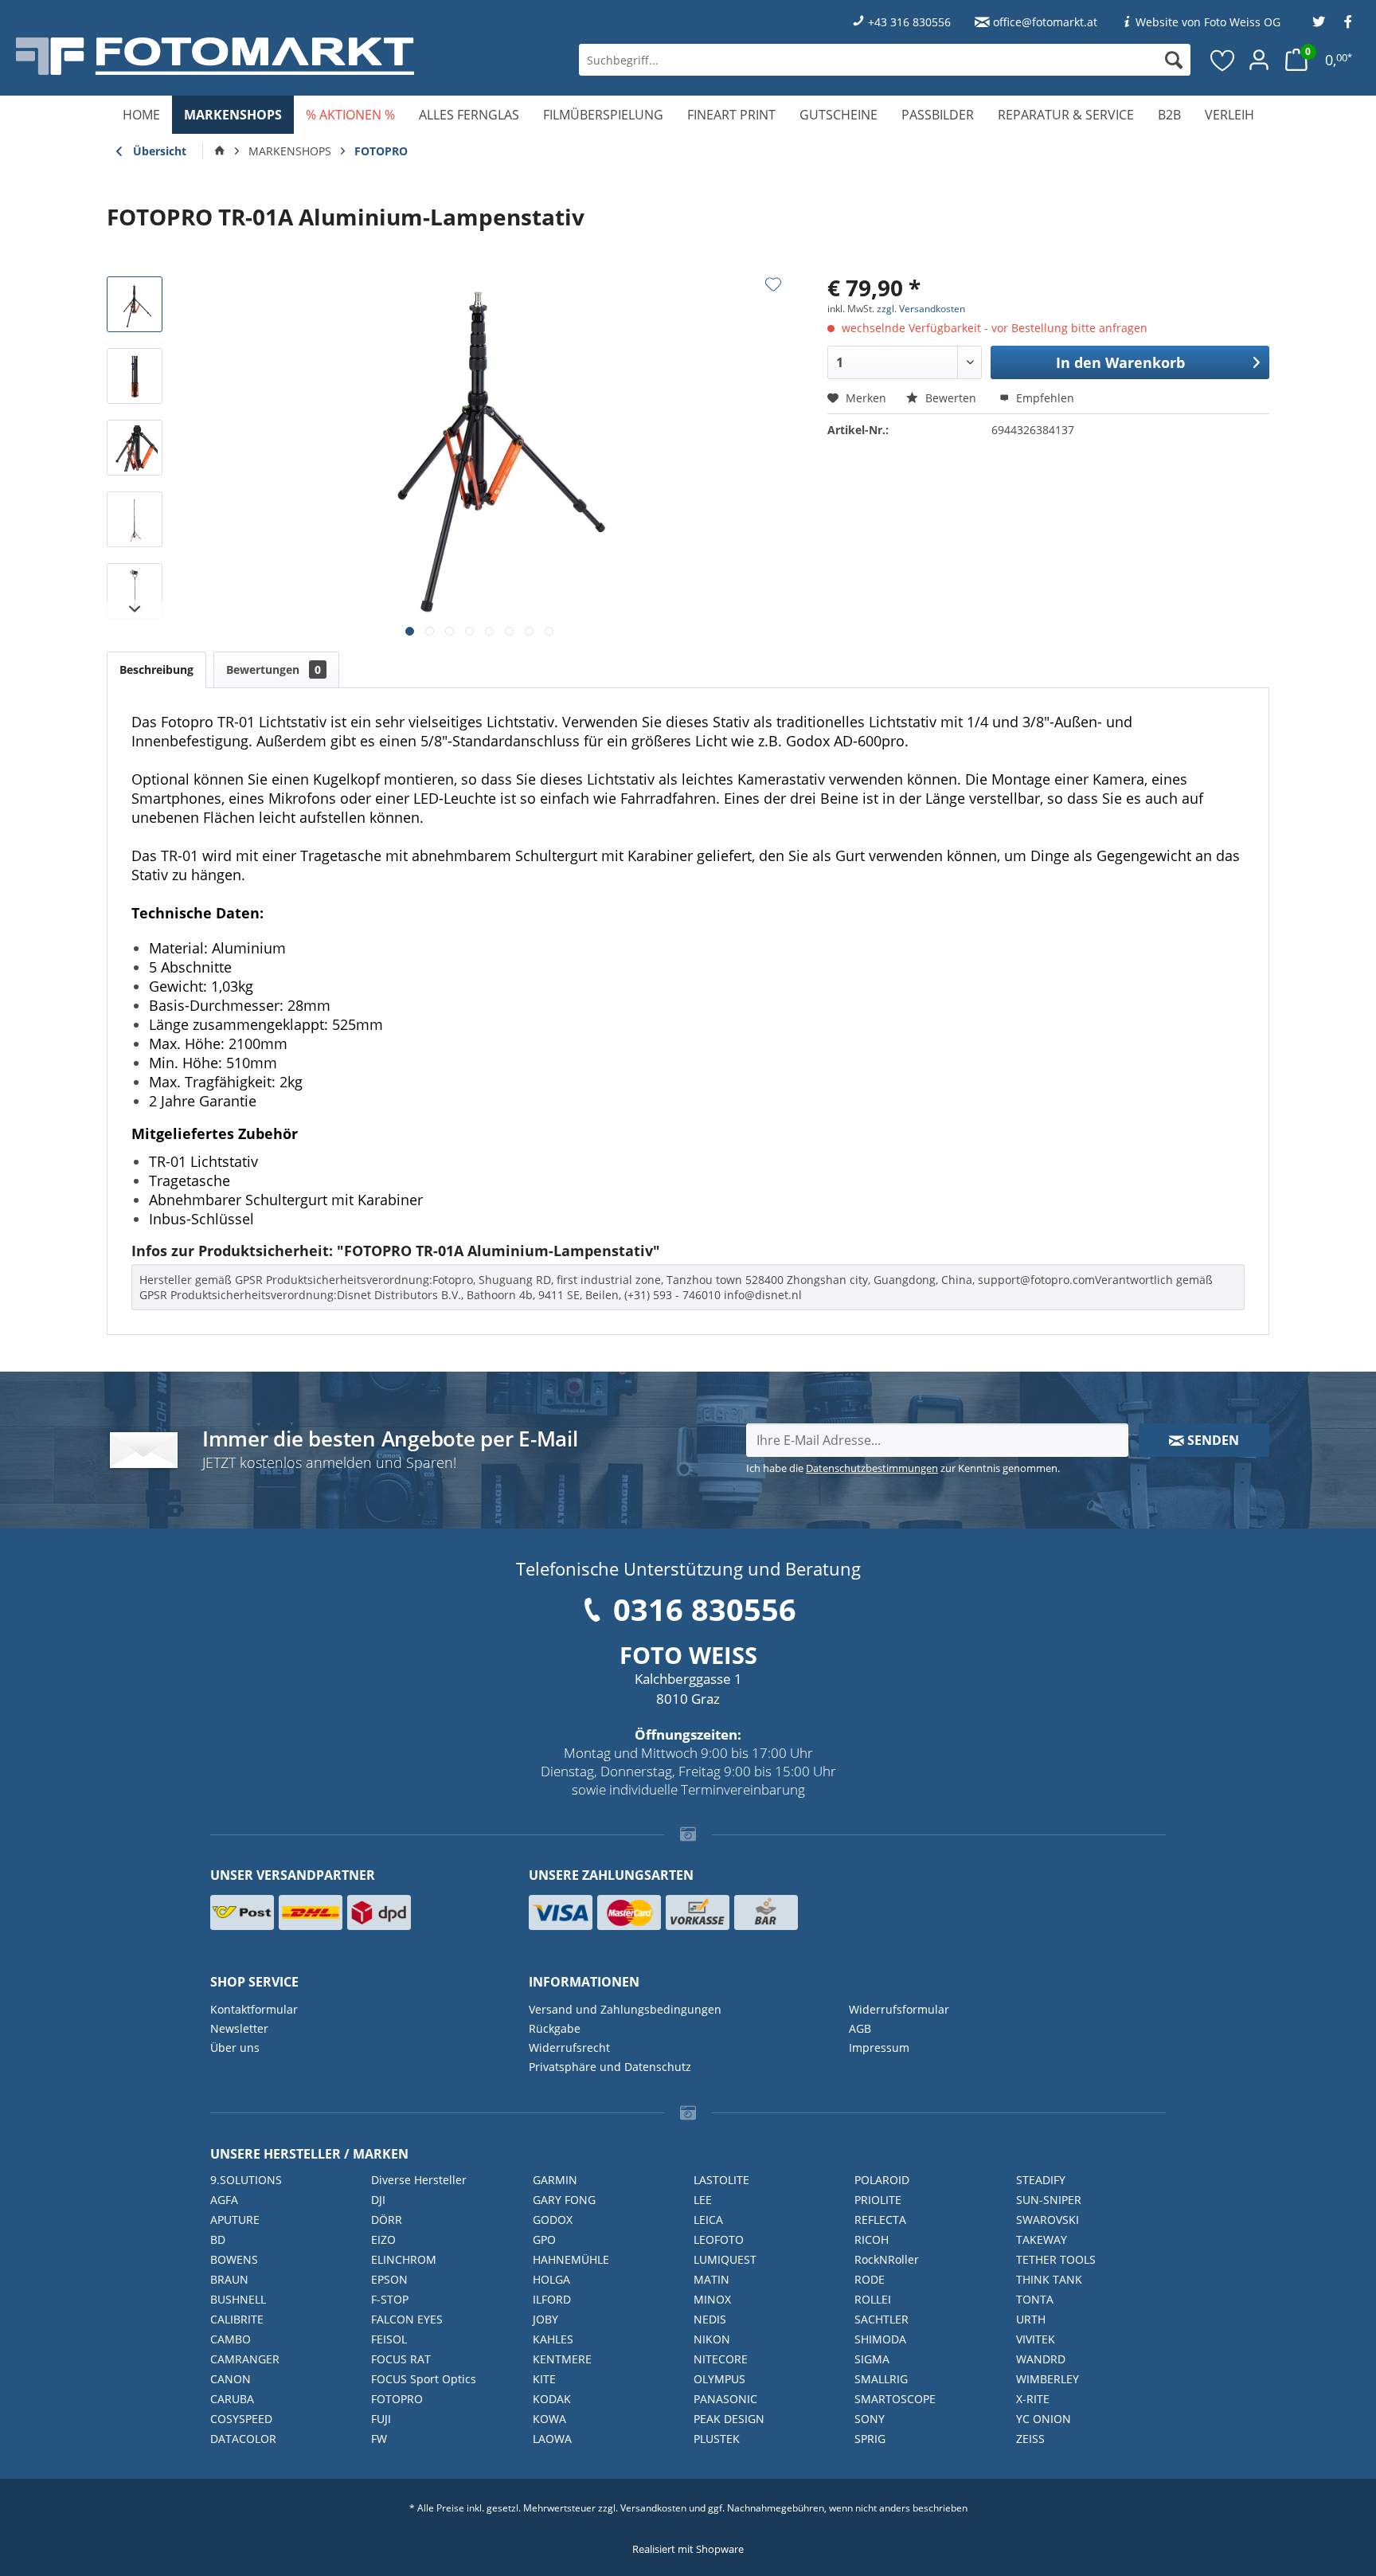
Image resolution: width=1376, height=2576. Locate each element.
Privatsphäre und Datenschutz (610, 2067)
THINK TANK (1049, 2279)
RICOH (872, 2239)
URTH (1031, 2319)
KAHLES (553, 2339)
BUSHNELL (238, 2299)
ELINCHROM (404, 2259)
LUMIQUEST (725, 2259)
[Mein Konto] (1259, 60)
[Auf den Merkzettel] (773, 284)
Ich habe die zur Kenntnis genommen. (903, 1468)
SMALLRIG (881, 2379)
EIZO (383, 2239)
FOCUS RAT (401, 2359)
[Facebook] (1348, 22)
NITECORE (721, 2359)
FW (379, 2439)
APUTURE (235, 2220)
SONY (870, 2419)
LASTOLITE (721, 2180)
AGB (860, 2028)
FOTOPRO (397, 2399)
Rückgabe (555, 2028)
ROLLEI (873, 2299)
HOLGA (551, 2279)
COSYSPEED (241, 2419)
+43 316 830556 (909, 22)
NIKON (712, 2339)
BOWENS (234, 2259)
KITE (544, 2379)
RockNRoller (887, 2259)
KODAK (552, 2399)
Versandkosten (653, 2508)
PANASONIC (725, 2399)
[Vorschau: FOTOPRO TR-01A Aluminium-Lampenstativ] (135, 304)
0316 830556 (705, 1609)
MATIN (711, 2279)
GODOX (553, 2220)
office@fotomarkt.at (1045, 22)
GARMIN (555, 2180)
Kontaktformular (254, 2009)
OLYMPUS (719, 2379)
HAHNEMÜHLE (571, 2259)
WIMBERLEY (1048, 2379)
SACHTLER (881, 2319)
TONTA (1035, 2299)
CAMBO (231, 2339)
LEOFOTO (719, 2239)
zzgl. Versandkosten (921, 309)
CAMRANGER (245, 2359)
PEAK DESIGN (729, 2419)
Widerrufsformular (899, 2009)
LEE (703, 2200)
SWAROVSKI (1048, 2220)
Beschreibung (156, 669)
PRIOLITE (878, 2200)
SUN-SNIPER (1049, 2200)
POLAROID (882, 2180)
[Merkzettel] (1223, 60)
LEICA (708, 2220)
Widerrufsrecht (569, 2047)
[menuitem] (885, 60)
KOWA (549, 2419)
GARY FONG (564, 2200)
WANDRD (1041, 2359)
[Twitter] (1319, 22)
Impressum (879, 2047)
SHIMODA (880, 2339)
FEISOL (389, 2339)
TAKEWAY (1042, 2239)
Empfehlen (1044, 398)
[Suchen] (1174, 60)
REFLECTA (880, 2220)
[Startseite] (220, 151)
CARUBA (232, 2399)
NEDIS (710, 2319)
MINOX (712, 2299)
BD (218, 2239)
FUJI (381, 2419)
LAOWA (552, 2439)
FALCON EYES (407, 2319)
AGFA (224, 2200)
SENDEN (1212, 1440)
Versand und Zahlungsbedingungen (625, 2009)
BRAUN (229, 2279)
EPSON (389, 2279)
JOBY (545, 2319)
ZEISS (1030, 2439)
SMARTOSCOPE (895, 2399)
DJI (378, 2200)
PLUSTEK (717, 2439)
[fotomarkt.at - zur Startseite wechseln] (251, 56)
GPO (544, 2239)
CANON (231, 2379)
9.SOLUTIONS (246, 2180)
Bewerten (951, 398)
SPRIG (870, 2439)
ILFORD (552, 2299)
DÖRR (387, 2220)
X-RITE (1033, 2399)
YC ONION (1044, 2419)
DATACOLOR (243, 2439)
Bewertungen (274, 669)
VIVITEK (1036, 2339)
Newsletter (239, 2028)
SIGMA (872, 2359)
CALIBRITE (237, 2319)
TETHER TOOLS (1056, 2259)
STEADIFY (1041, 2180)
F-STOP (390, 2299)
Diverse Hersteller (419, 2180)
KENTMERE (562, 2359)
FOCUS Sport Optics (424, 2379)
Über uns (235, 2047)
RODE (870, 2279)
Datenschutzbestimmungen (872, 1468)
